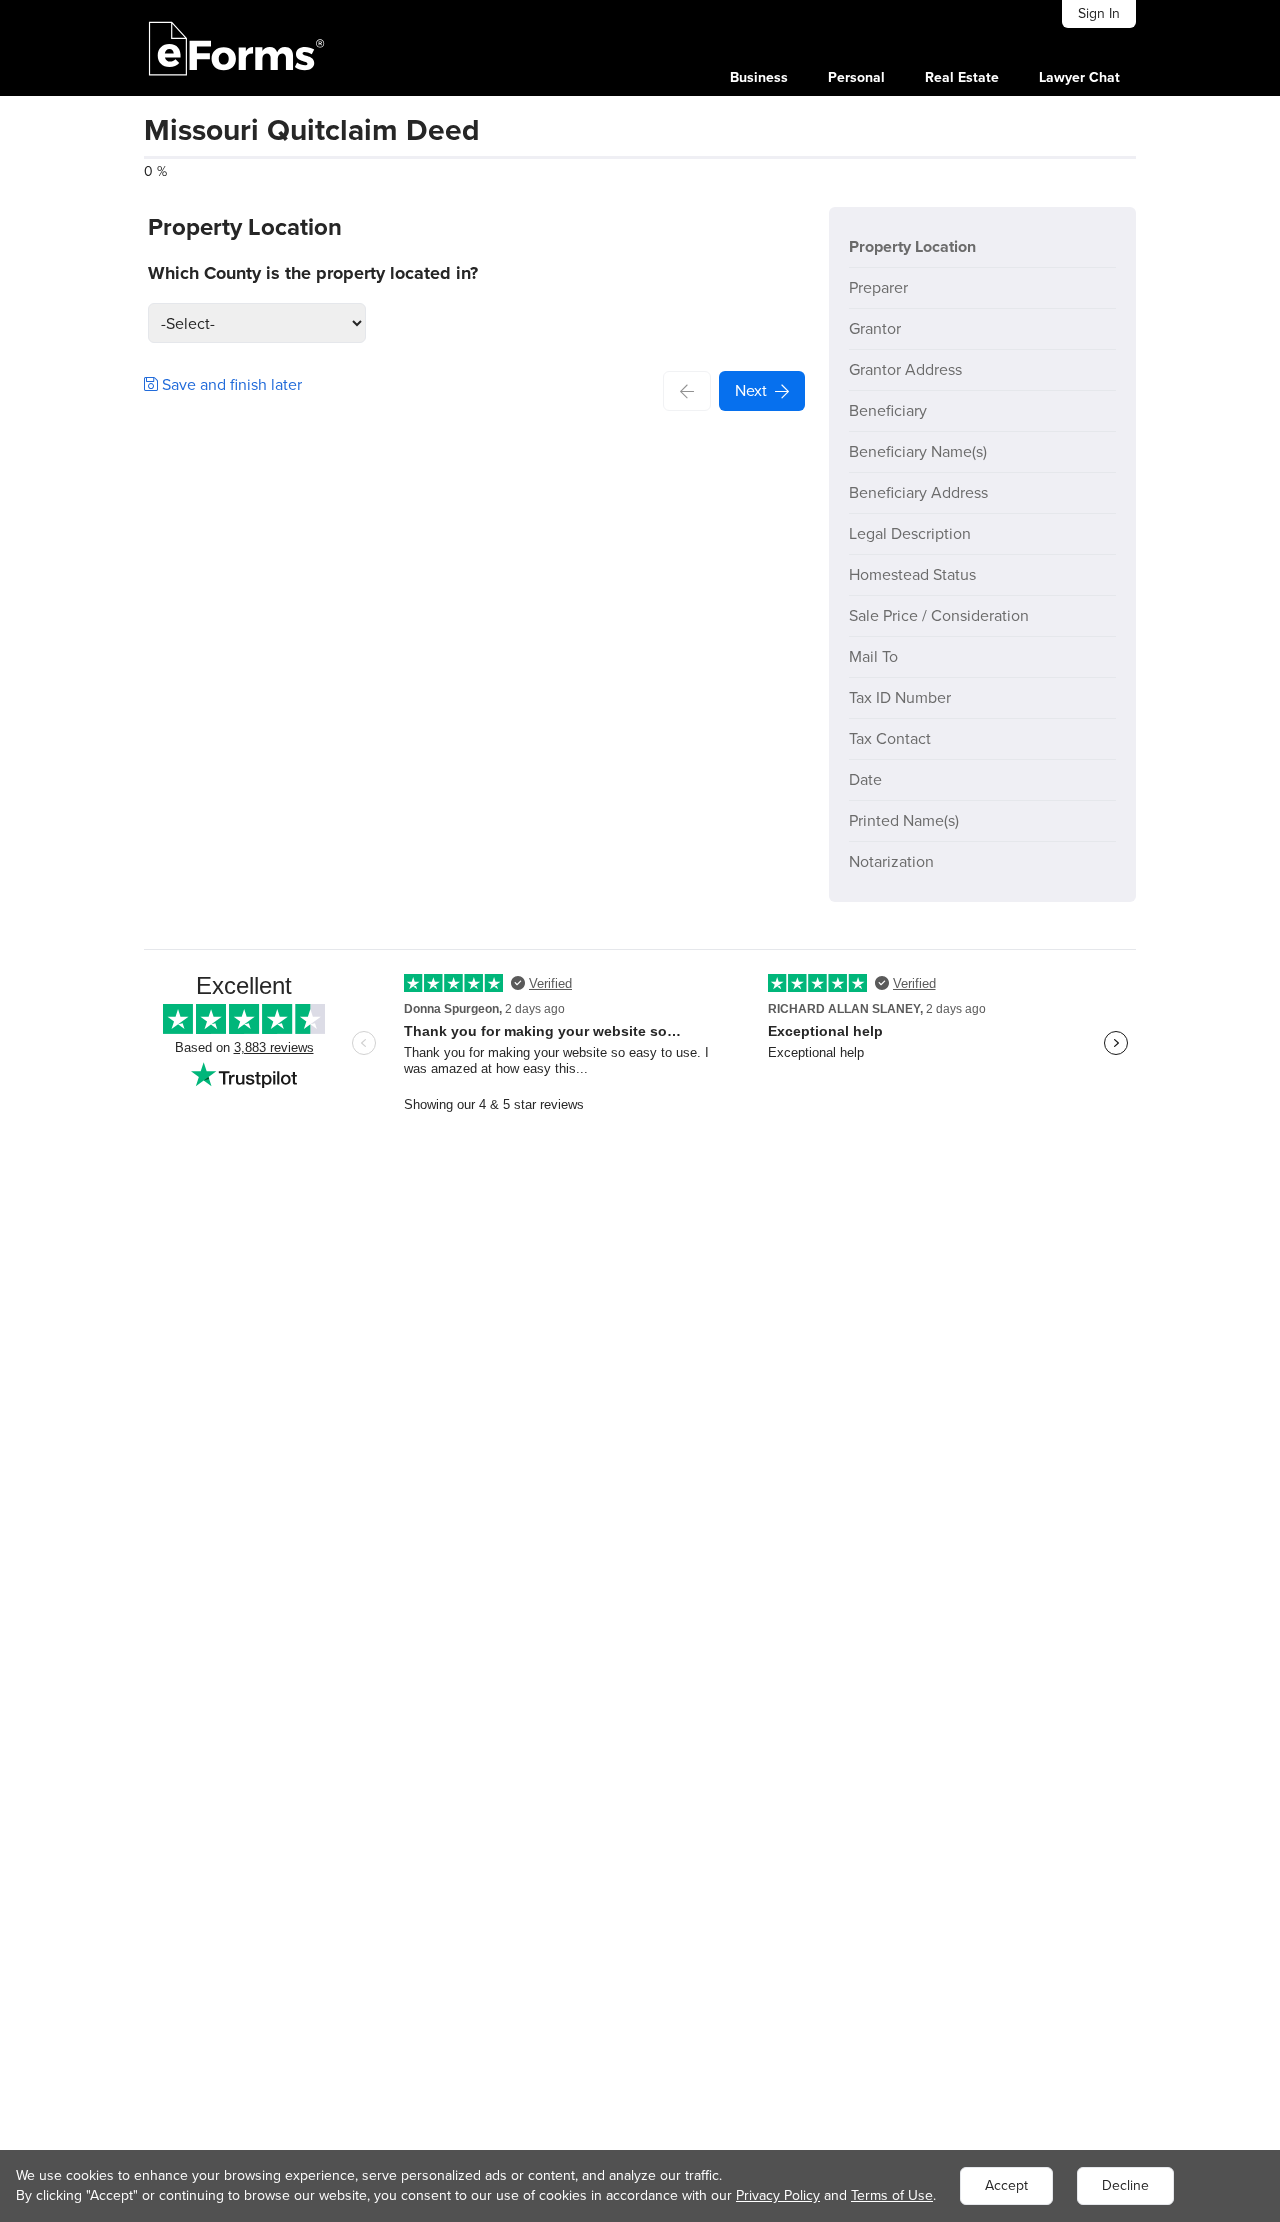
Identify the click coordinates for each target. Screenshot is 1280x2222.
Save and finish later (230, 384)
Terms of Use (892, 2195)
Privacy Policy (778, 2195)
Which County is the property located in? (313, 273)
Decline (1125, 2185)
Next (751, 390)
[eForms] (237, 48)
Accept (1006, 2185)
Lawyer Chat (1079, 77)
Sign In (1099, 13)
